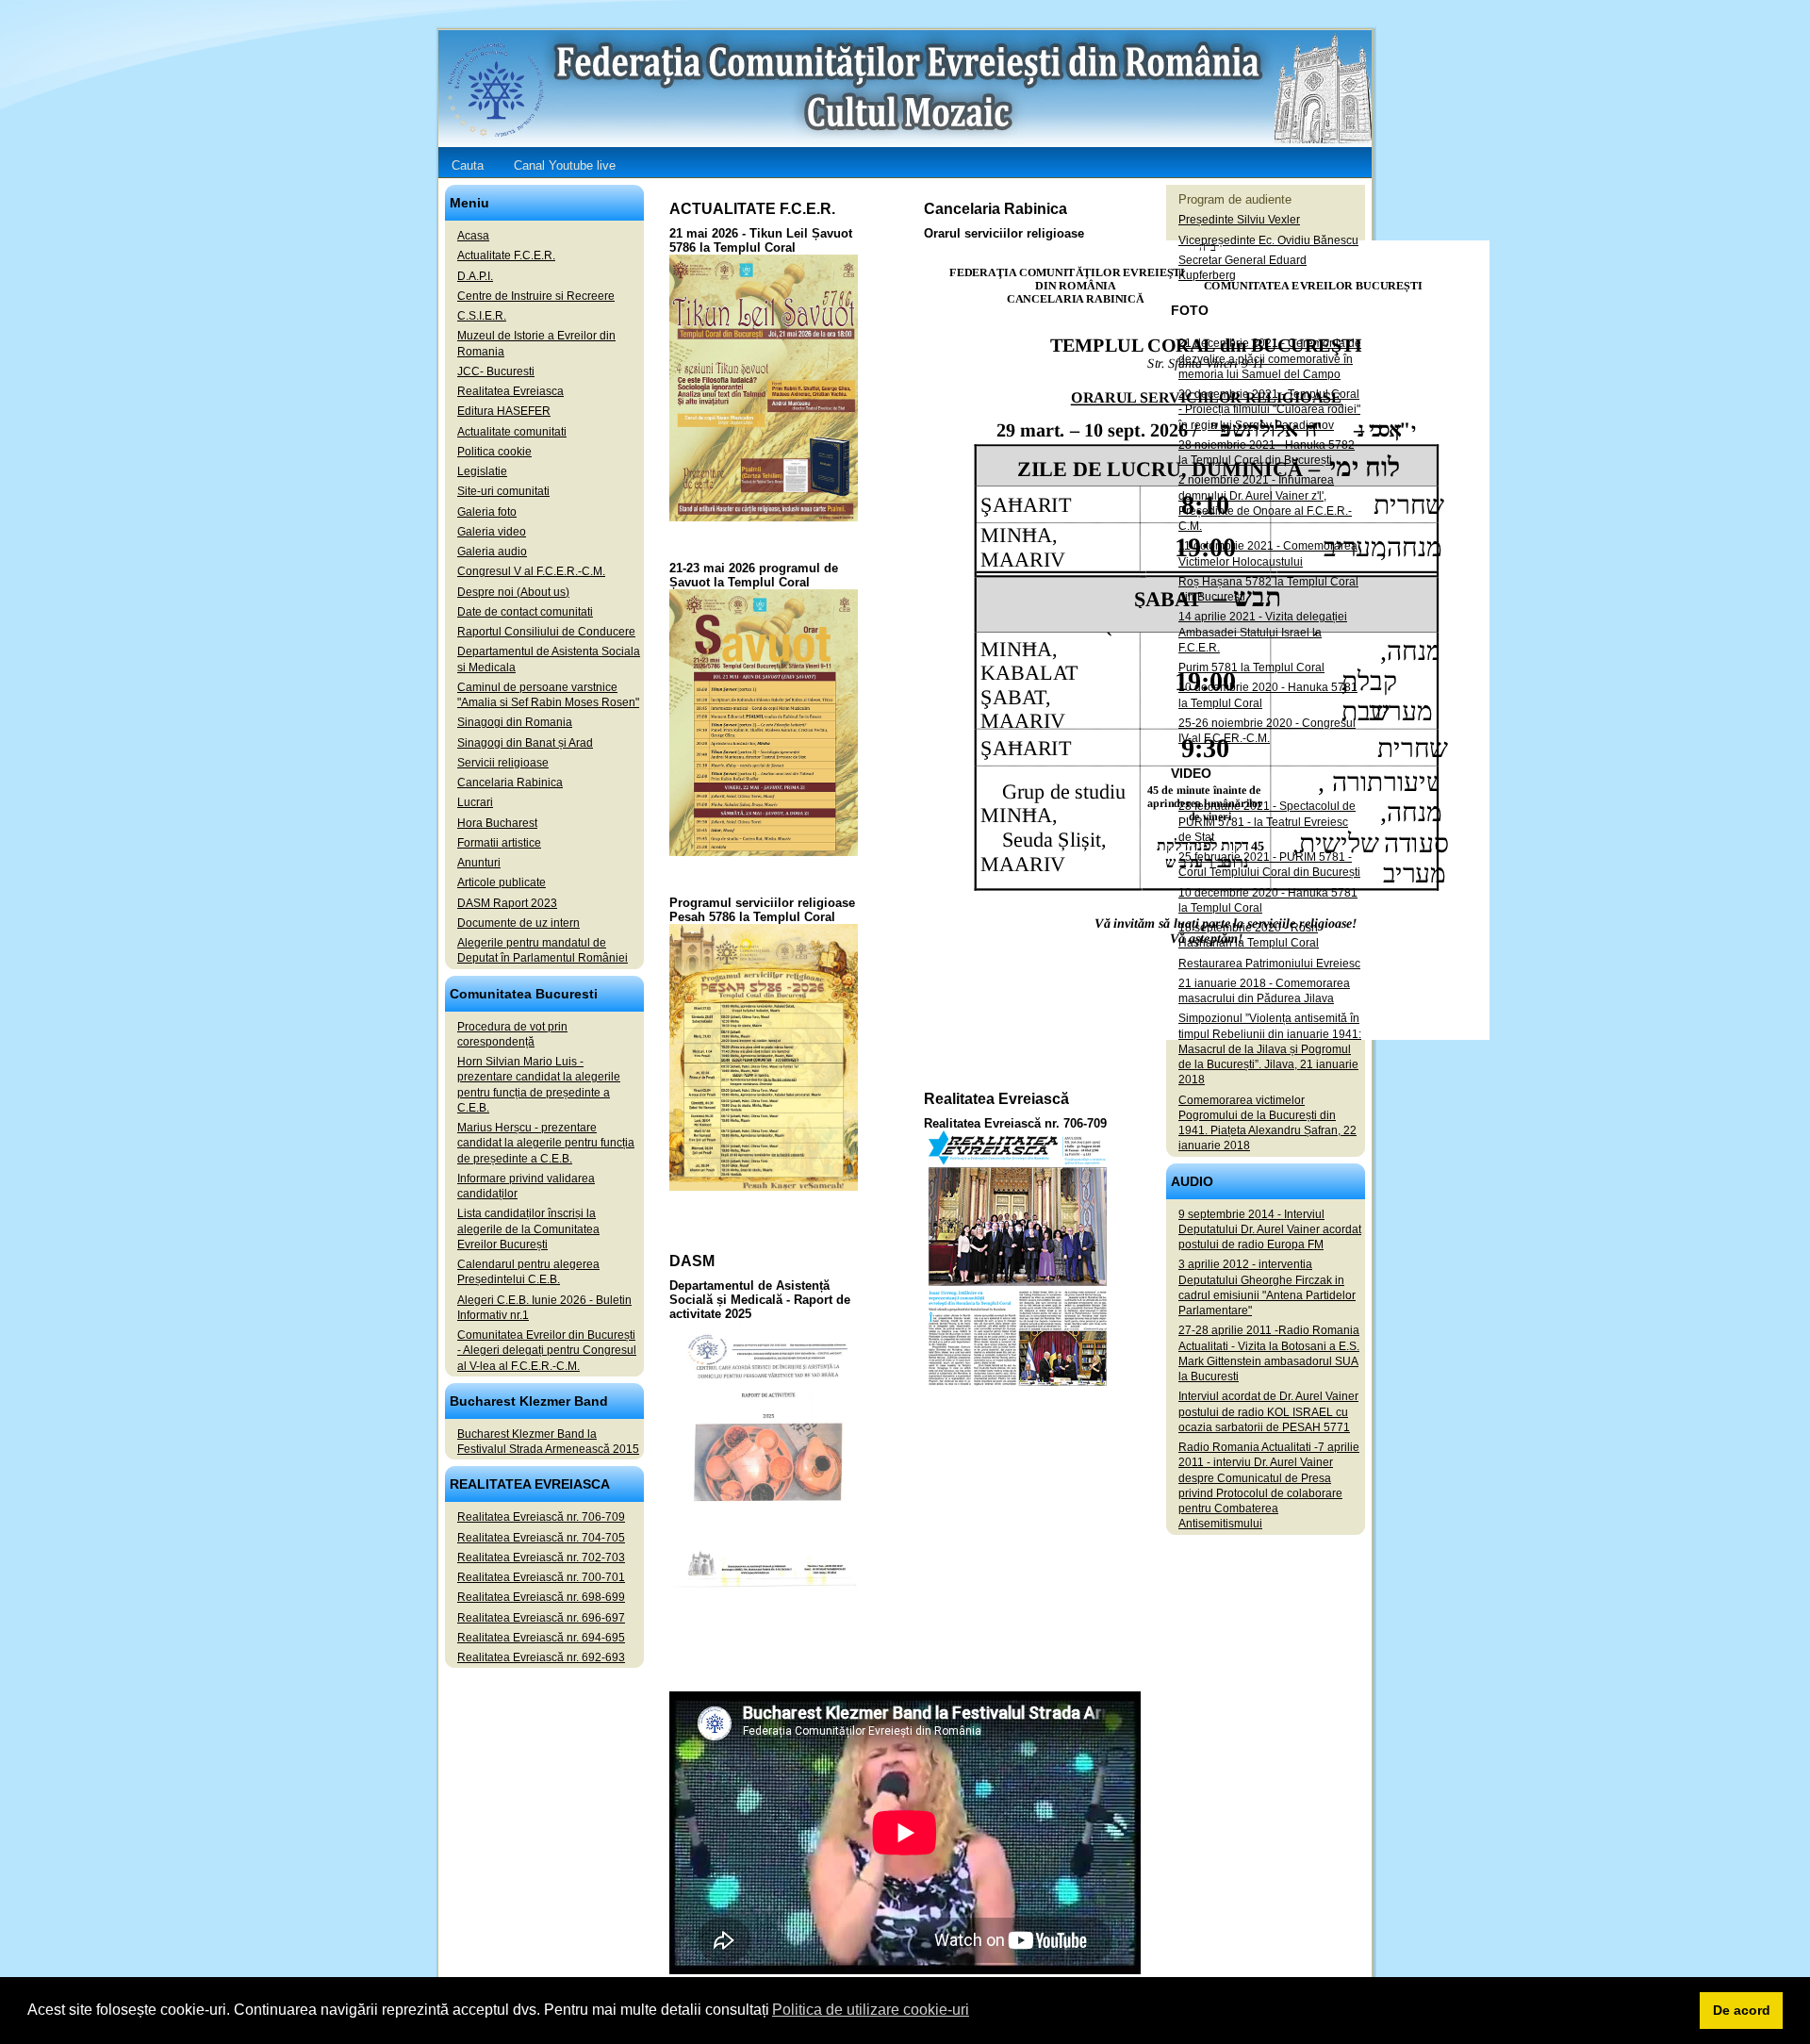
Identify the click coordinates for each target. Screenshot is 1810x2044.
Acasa (473, 236)
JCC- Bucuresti (496, 371)
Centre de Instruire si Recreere (536, 296)
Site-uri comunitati (503, 491)
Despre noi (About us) (513, 592)
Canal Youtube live (565, 165)
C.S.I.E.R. (482, 316)
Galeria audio (492, 552)
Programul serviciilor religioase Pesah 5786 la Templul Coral (762, 910)
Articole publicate (502, 882)
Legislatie (482, 471)
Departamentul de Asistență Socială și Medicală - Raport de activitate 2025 (760, 1300)
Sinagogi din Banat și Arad (525, 743)
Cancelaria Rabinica (510, 783)
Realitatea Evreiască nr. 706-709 (1015, 1123)
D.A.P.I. (475, 276)
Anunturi (479, 863)
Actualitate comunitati (512, 432)
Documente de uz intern (518, 923)
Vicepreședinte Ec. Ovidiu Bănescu (1268, 240)
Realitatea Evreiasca (510, 391)
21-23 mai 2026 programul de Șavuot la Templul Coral (754, 575)
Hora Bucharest (497, 823)
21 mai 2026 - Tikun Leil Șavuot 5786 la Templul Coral (761, 240)
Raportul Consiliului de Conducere (546, 632)
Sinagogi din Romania (515, 722)
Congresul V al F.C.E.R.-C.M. (531, 571)
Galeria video (492, 532)
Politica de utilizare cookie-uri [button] (871, 2010)
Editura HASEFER (504, 411)
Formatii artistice (499, 843)
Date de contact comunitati (525, 612)
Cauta (468, 165)
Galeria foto (487, 512)
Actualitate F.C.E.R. (506, 255)
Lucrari (475, 802)
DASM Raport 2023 (507, 903)
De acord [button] (1742, 2010)
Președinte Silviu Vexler (1239, 220)
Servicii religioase (503, 763)
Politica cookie (494, 452)
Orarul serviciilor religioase (1004, 233)
